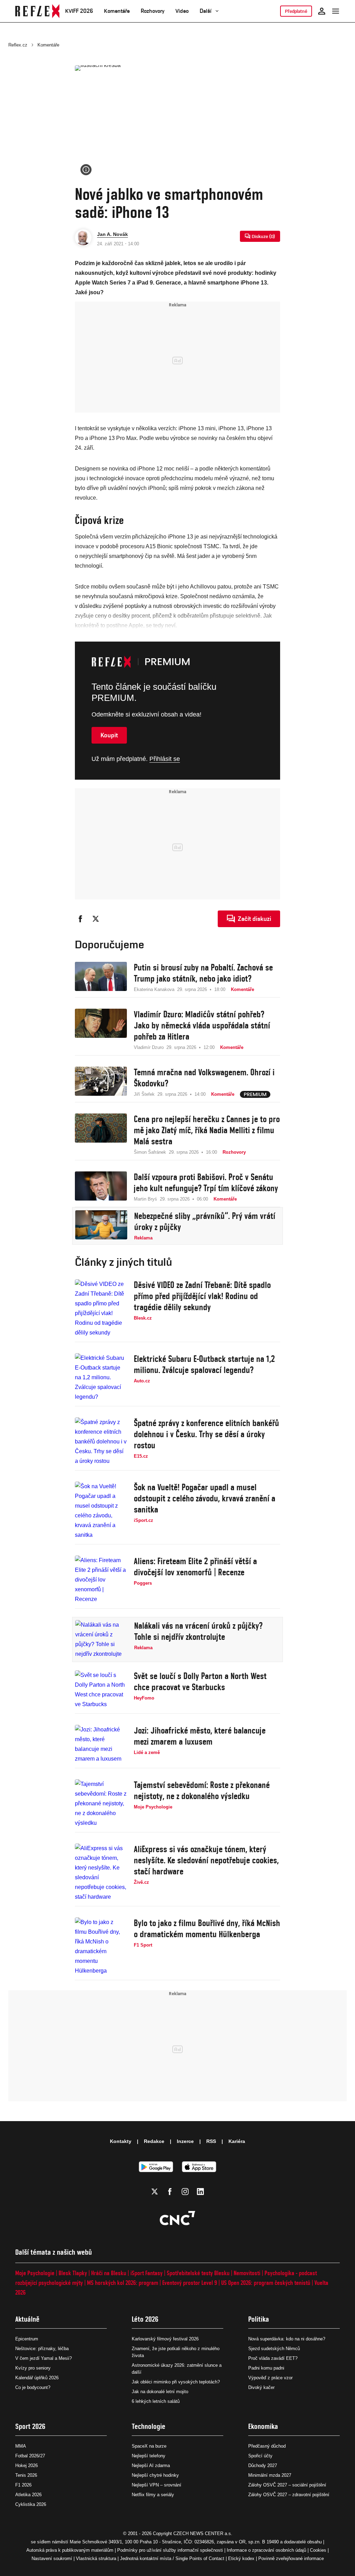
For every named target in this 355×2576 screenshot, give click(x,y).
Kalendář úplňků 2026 (37, 2378)
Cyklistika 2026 (31, 2504)
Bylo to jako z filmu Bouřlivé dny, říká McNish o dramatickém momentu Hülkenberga (207, 1929)
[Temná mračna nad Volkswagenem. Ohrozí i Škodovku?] (101, 1082)
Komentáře (117, 11)
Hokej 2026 (27, 2465)
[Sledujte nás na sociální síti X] (155, 2192)
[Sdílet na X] (96, 919)
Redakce (154, 2141)
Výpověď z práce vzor (270, 2378)
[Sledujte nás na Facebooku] (170, 2192)
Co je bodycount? (33, 2387)
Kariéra (237, 2141)
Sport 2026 (30, 2426)
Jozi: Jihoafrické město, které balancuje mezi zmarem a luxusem (200, 1736)
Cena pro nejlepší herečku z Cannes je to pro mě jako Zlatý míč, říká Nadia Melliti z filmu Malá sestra (207, 1130)
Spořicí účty (260, 2456)
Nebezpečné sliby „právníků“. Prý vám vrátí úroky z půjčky (205, 1221)
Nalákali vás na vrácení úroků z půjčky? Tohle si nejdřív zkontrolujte (198, 1631)
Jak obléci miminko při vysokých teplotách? (176, 2382)
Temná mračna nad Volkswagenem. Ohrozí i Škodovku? (204, 1078)
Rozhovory (153, 11)
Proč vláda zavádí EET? (273, 2358)
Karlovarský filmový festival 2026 (165, 2339)
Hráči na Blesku (109, 2273)
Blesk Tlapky (73, 2273)
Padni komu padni (266, 2368)
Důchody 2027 (263, 2465)
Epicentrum (27, 2339)
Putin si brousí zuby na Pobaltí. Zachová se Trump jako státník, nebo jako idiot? (203, 973)
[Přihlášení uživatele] (322, 11)
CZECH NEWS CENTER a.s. (203, 2533)
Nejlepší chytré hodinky (155, 2475)
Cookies (318, 2550)
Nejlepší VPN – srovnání (157, 2485)
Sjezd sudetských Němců (274, 2349)
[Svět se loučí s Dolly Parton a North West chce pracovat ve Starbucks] (101, 1690)
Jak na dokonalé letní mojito (160, 2392)
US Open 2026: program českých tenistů (266, 2283)
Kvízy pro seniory (33, 2368)
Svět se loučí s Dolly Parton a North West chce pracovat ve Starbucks (200, 1681)
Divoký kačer (261, 2387)
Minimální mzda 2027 (270, 2475)
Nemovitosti (247, 2273)
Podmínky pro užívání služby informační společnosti (170, 2550)
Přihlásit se (165, 759)
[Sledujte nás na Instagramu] (185, 2192)
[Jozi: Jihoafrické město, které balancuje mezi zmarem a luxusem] (101, 1744)
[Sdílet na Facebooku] (80, 919)
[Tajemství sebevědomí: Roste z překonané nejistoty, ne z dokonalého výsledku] (101, 1804)
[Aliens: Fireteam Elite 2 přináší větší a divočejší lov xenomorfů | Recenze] (101, 1580)
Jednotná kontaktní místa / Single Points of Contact (172, 2558)
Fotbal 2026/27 (30, 2456)
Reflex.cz (18, 45)
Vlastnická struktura (96, 2558)
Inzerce (185, 2141)
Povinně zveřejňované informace (291, 2558)
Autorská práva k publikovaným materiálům (70, 2550)
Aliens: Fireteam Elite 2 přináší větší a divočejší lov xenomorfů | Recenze (195, 1567)
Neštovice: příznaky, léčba (42, 2349)
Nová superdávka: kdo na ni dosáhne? (287, 2339)
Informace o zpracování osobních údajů (266, 2550)
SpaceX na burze (149, 2446)
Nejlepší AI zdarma (151, 2465)
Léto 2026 (145, 2319)
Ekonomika (263, 2426)
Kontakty (121, 2141)
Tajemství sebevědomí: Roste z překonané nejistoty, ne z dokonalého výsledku (202, 1790)
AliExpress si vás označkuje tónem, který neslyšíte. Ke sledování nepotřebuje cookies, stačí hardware (206, 1860)
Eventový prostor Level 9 (190, 2283)
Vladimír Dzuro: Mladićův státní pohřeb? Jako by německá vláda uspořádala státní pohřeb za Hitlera (202, 1025)
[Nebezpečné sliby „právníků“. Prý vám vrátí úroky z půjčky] (101, 1226)
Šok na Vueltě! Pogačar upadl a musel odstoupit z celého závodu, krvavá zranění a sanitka (205, 1498)
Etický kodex (241, 2558)
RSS (211, 2141)
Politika (259, 2319)
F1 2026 (23, 2485)
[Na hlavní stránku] (37, 11)
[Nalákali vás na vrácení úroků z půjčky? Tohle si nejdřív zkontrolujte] (101, 1639)
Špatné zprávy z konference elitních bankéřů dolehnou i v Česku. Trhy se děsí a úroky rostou (206, 1434)
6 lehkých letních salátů (156, 2401)
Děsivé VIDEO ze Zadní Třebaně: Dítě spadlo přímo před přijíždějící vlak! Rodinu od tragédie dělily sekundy (202, 1296)
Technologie (149, 2426)
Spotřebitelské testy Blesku (198, 2273)
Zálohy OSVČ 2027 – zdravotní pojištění (289, 2495)
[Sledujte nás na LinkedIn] (200, 2192)
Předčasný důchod (267, 2446)
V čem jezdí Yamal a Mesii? (44, 2358)
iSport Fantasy (146, 2273)
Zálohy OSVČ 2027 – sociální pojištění (287, 2485)
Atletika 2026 (28, 2495)
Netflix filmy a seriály (153, 2495)
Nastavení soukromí (52, 2558)
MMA (21, 2446)
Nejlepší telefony (149, 2456)
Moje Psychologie (35, 2273)
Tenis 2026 (26, 2475)
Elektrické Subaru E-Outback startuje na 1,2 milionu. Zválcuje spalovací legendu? (204, 1364)
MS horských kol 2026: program (123, 2283)
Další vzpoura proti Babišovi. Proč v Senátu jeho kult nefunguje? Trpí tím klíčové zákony (206, 1183)
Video (182, 11)
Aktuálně (27, 2319)
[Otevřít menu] (336, 11)
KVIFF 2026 (79, 11)
